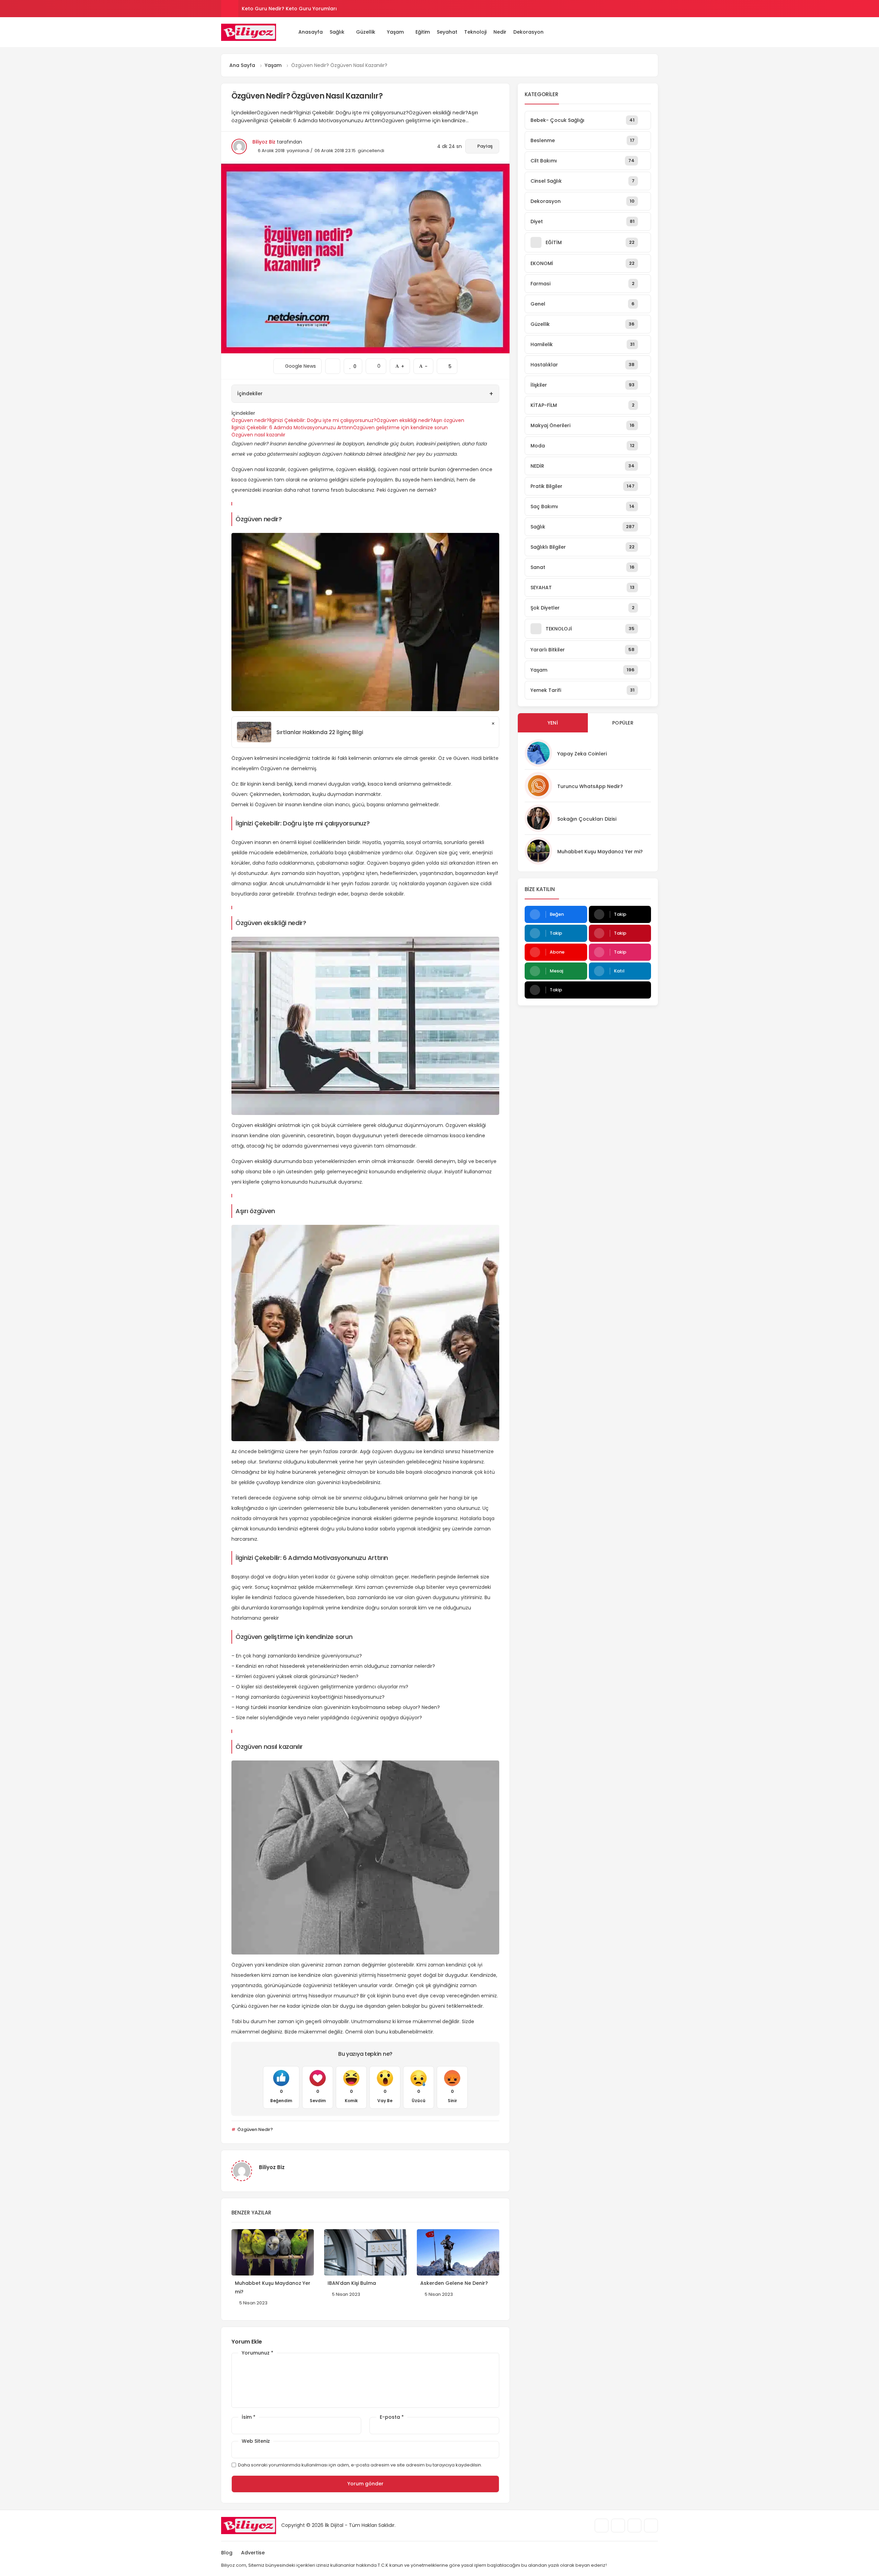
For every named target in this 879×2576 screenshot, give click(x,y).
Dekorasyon (528, 32)
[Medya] (602, 2526)
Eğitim (423, 32)
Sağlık (337, 32)
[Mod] (655, 32)
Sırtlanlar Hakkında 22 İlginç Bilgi (320, 732)
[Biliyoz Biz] (249, 32)
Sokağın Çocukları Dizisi (587, 819)
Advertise (253, 2553)
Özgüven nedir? (250, 420)
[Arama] (636, 32)
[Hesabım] (646, 32)
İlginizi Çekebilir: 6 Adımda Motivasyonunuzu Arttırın (292, 428)
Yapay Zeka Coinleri (582, 754)
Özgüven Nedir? (255, 2129)
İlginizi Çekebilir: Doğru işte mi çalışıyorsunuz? (323, 420)
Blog (227, 2553)
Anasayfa (311, 32)
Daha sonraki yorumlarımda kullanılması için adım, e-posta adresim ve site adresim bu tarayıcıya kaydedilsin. (360, 2465)
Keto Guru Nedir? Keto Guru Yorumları (289, 9)
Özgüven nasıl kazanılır (258, 435)
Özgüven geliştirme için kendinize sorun (400, 428)
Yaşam (395, 32)
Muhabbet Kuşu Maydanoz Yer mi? (600, 852)
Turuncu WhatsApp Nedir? (590, 786)
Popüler (623, 723)
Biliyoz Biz (264, 142)
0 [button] (376, 364)
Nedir (500, 32)
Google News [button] (298, 364)
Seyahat (447, 32)
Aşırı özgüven (449, 420)
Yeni (553, 723)
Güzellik (366, 32)
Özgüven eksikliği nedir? (405, 420)
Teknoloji (475, 32)
